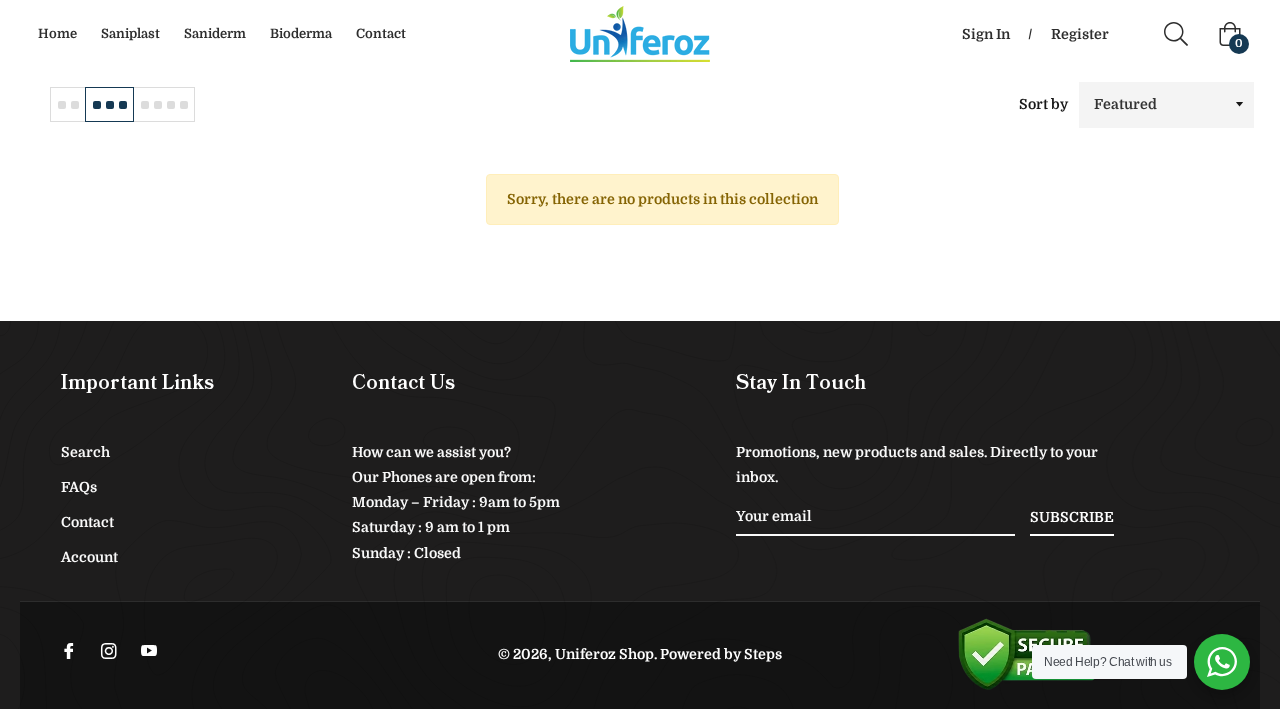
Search (85, 452)
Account (89, 557)
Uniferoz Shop (604, 654)
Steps (763, 654)
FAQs (79, 487)
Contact (87, 522)
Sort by (1043, 104)
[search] (1183, 34)
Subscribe (1072, 517)
